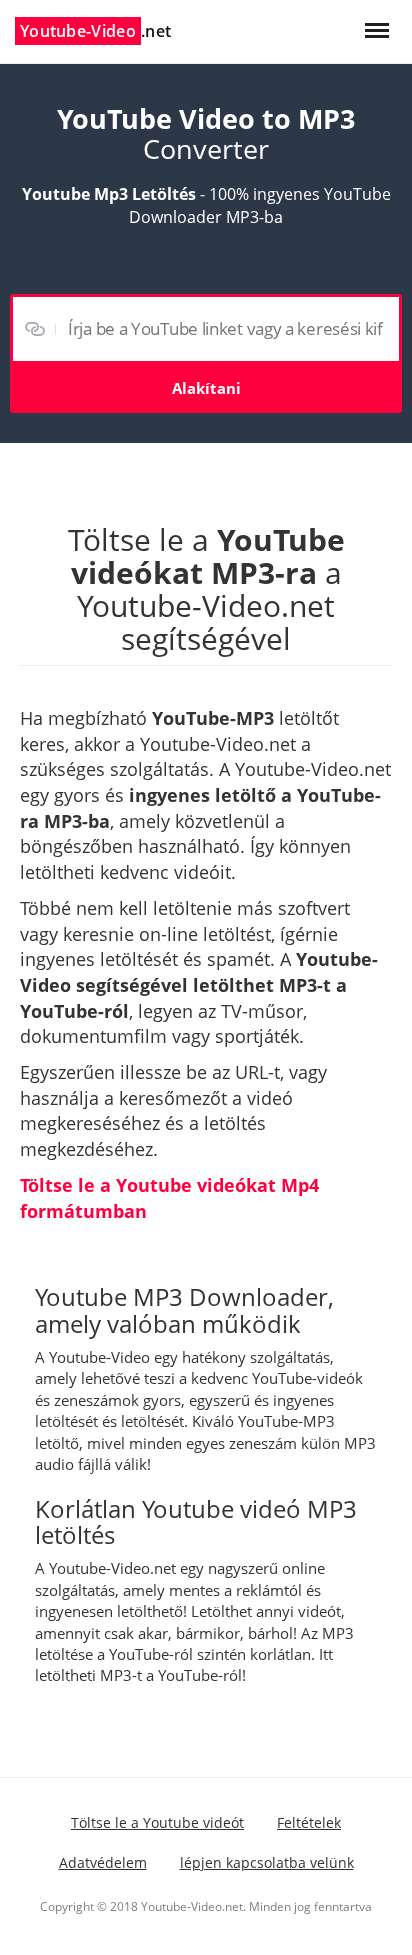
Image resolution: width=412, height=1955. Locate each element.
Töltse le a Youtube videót (157, 1822)
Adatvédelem (103, 1862)
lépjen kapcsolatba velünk (267, 1862)
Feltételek (309, 1822)
